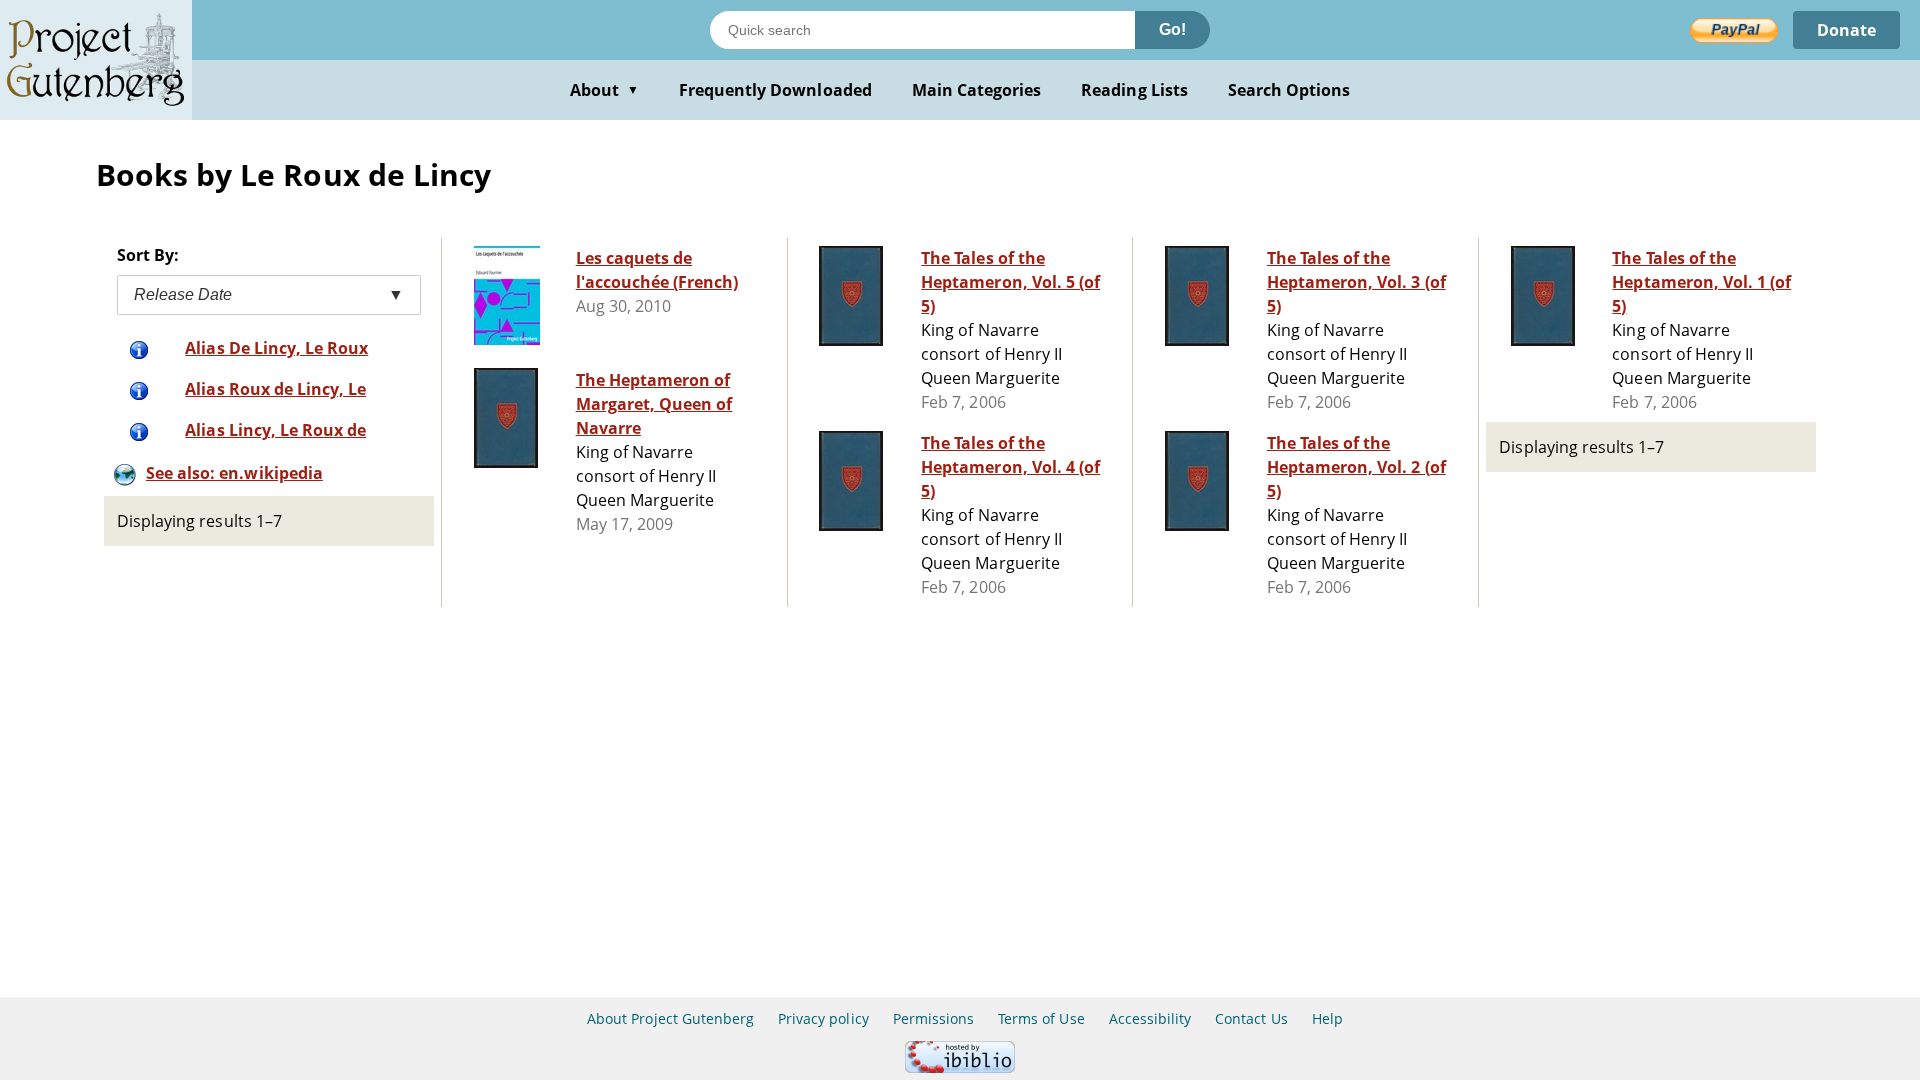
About (604, 90)
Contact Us (1251, 1018)
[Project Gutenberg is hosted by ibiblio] (960, 1067)
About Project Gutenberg (670, 1018)
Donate (1846, 30)
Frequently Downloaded (775, 90)
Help (1327, 1018)
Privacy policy (823, 1018)
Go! (1172, 29)
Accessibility (1150, 1018)
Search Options (1289, 90)
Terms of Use (1041, 1018)
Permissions (933, 1018)
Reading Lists (1134, 90)
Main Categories (977, 90)
